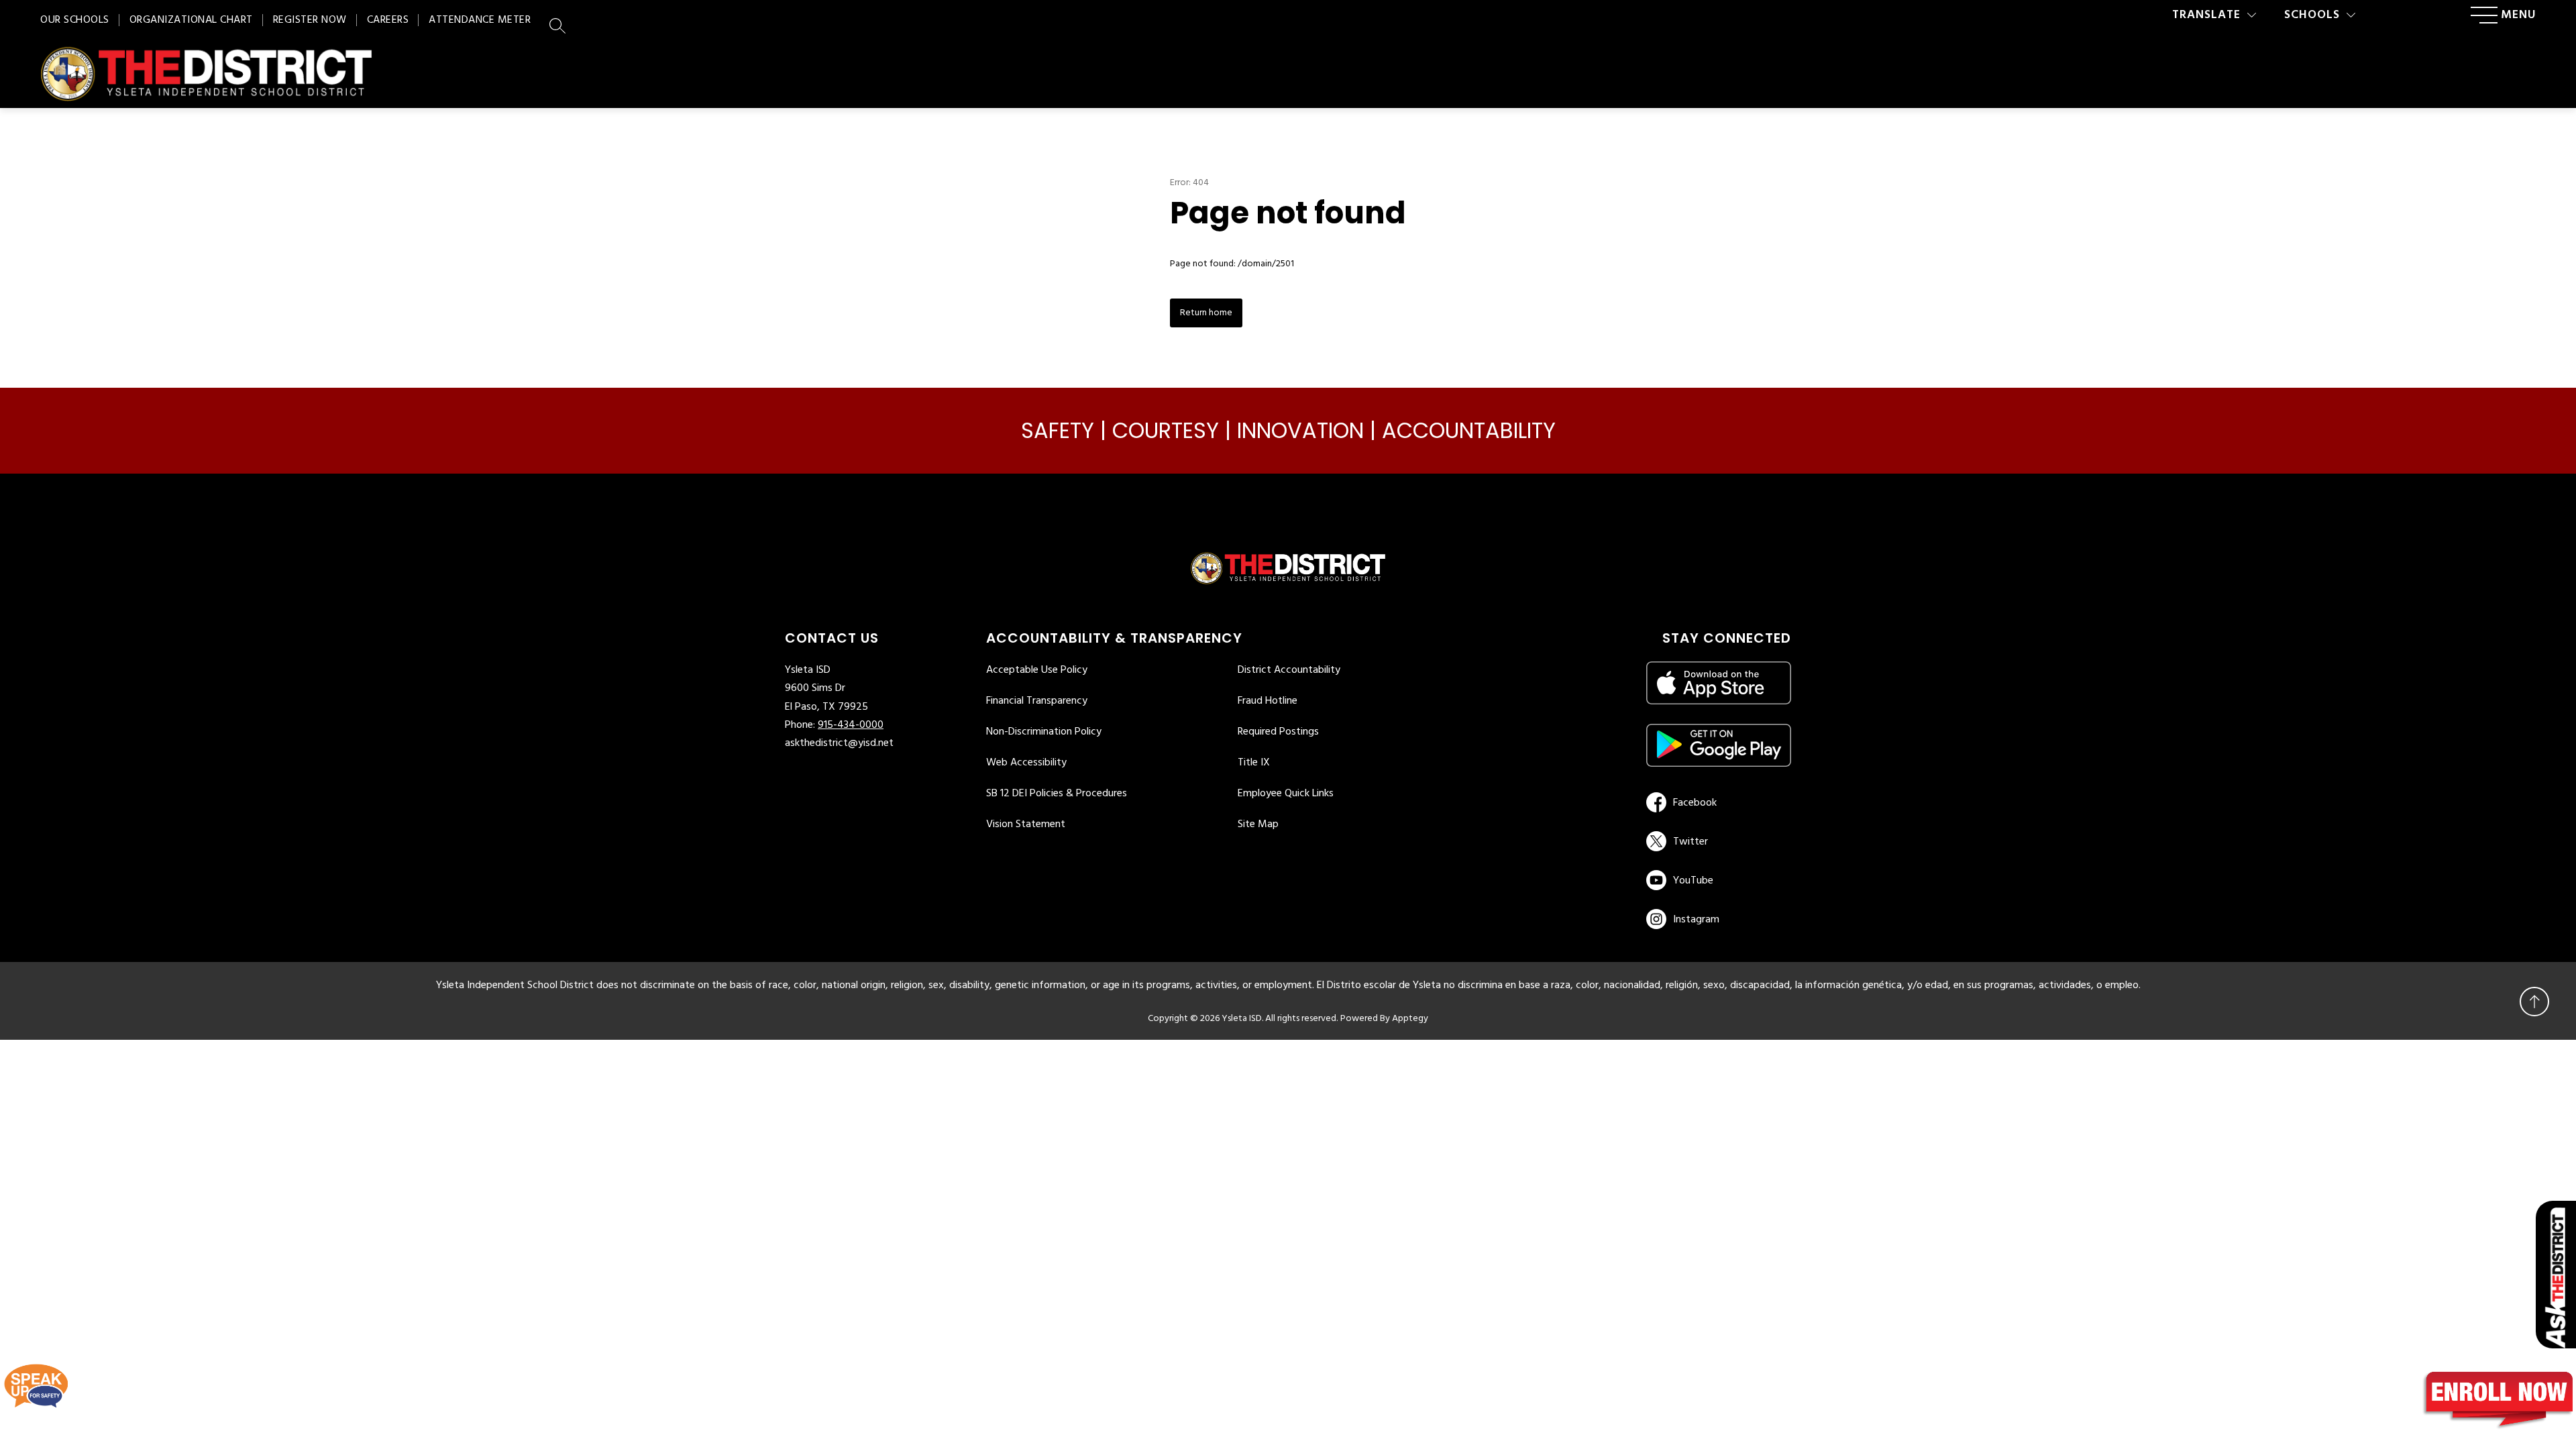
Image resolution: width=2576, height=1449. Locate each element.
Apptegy (1410, 1019)
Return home (1206, 313)
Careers (388, 20)
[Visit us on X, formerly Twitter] (1716, 841)
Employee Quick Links (1286, 794)
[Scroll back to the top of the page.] (2534, 1002)
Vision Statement (1026, 824)
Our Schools (75, 20)
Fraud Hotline (1268, 701)
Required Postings (1278, 732)
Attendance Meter (480, 20)
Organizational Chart (191, 20)
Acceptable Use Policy (1037, 670)
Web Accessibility (1026, 763)
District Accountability (1289, 670)
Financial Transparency (1037, 701)
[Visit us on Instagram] (1719, 919)
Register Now (310, 20)
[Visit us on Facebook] (1716, 802)
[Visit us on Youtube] (1716, 880)
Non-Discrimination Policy (1044, 732)
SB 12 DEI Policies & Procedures (1057, 794)
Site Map (1258, 824)
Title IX (1254, 763)
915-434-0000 (851, 725)
